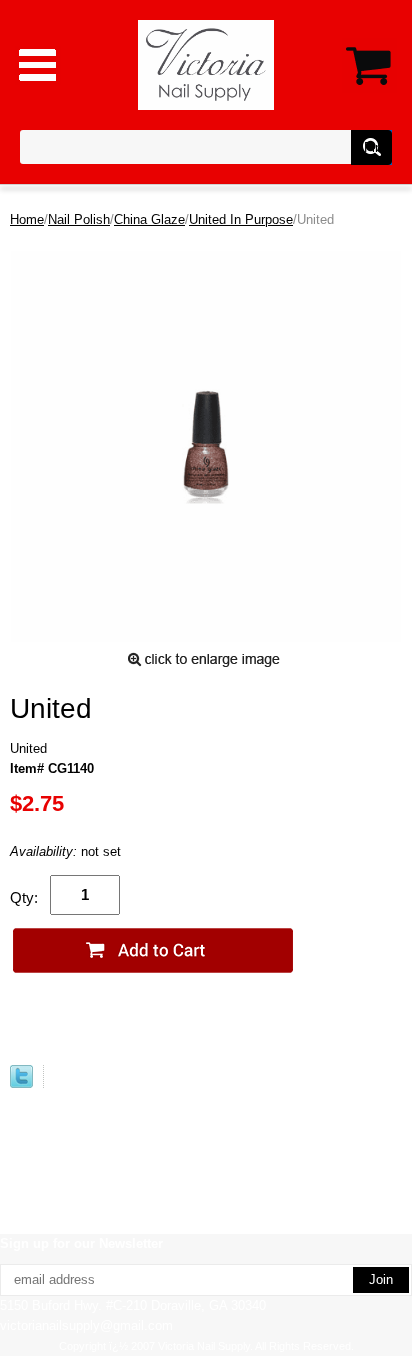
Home (27, 219)
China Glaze (149, 219)
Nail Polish (79, 219)
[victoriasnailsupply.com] (206, 63)
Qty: (24, 897)
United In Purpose (241, 219)
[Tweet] (21, 1083)
